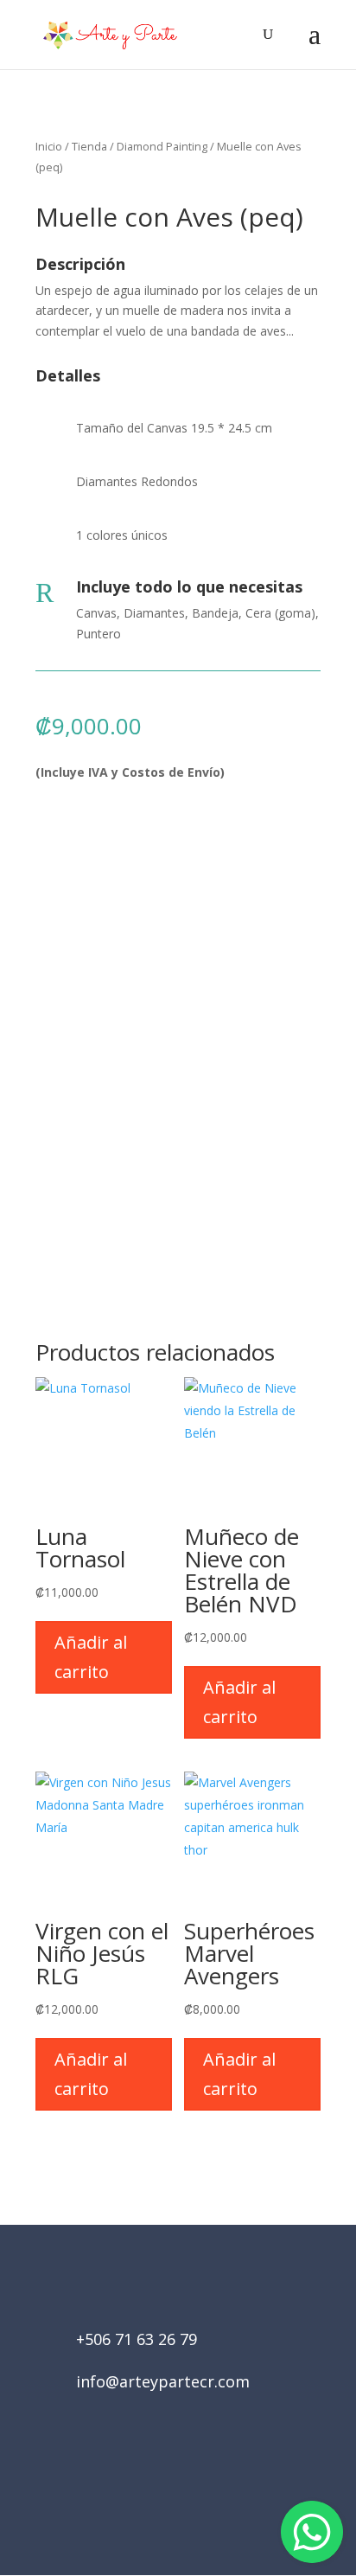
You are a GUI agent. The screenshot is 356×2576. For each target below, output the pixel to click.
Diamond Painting (162, 146)
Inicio (49, 146)
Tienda (89, 146)
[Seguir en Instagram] (202, 2478)
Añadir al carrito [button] (91, 1657)
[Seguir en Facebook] (154, 2478)
